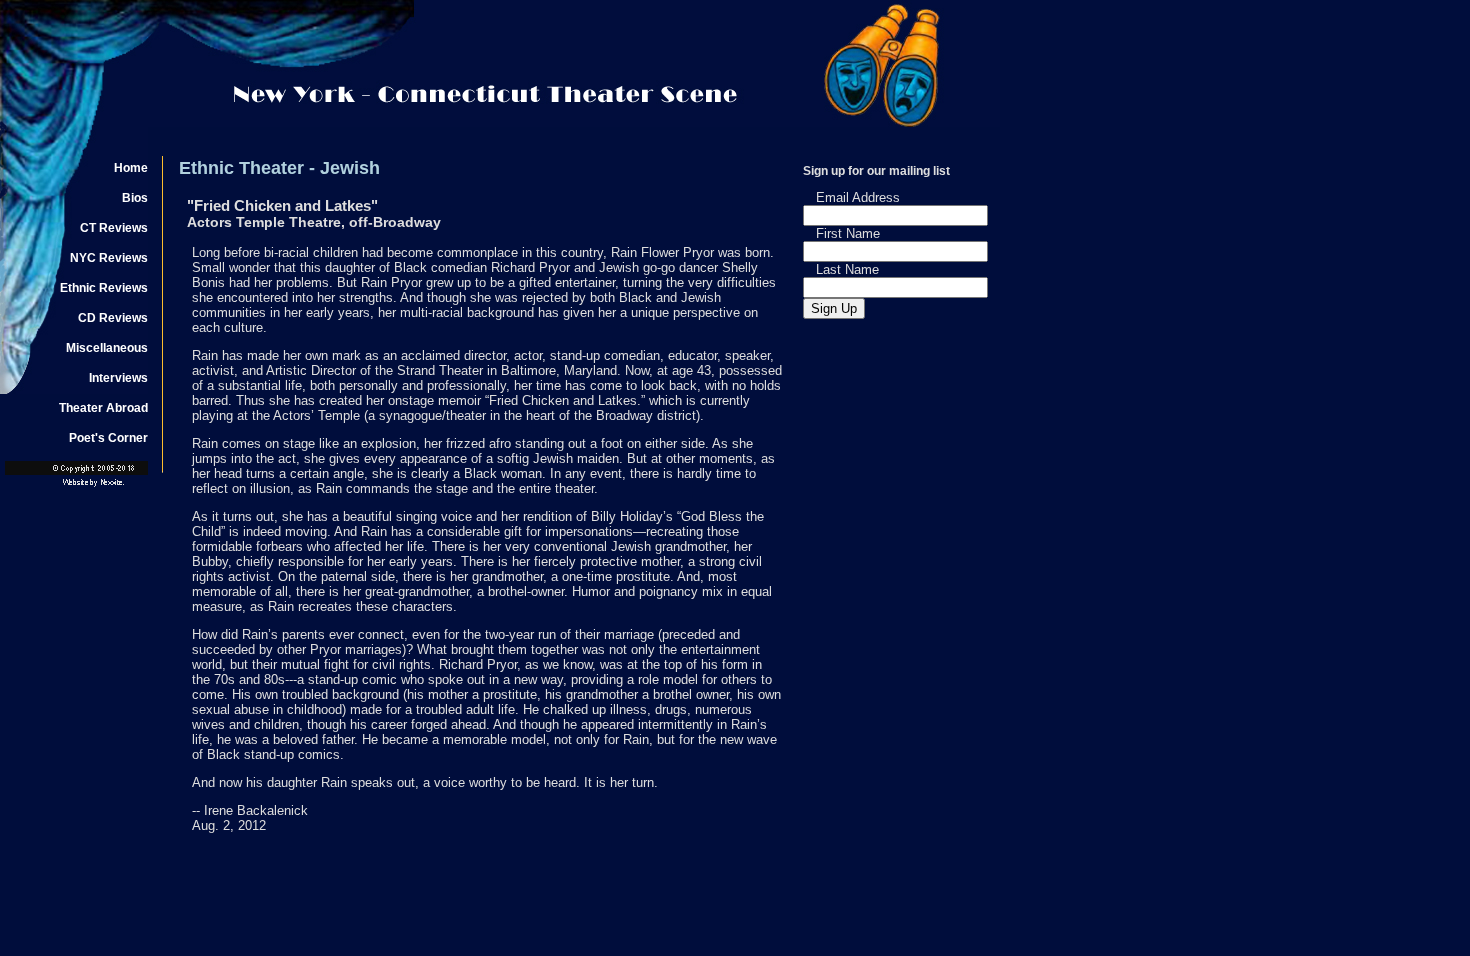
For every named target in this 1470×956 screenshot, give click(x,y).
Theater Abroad (103, 408)
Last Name (847, 269)
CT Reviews (114, 228)
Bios (135, 198)
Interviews (118, 378)
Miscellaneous (107, 348)
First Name (848, 233)
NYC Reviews (109, 258)
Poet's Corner (108, 438)
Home (131, 168)
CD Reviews (113, 318)
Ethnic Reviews (104, 288)
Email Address (858, 197)
